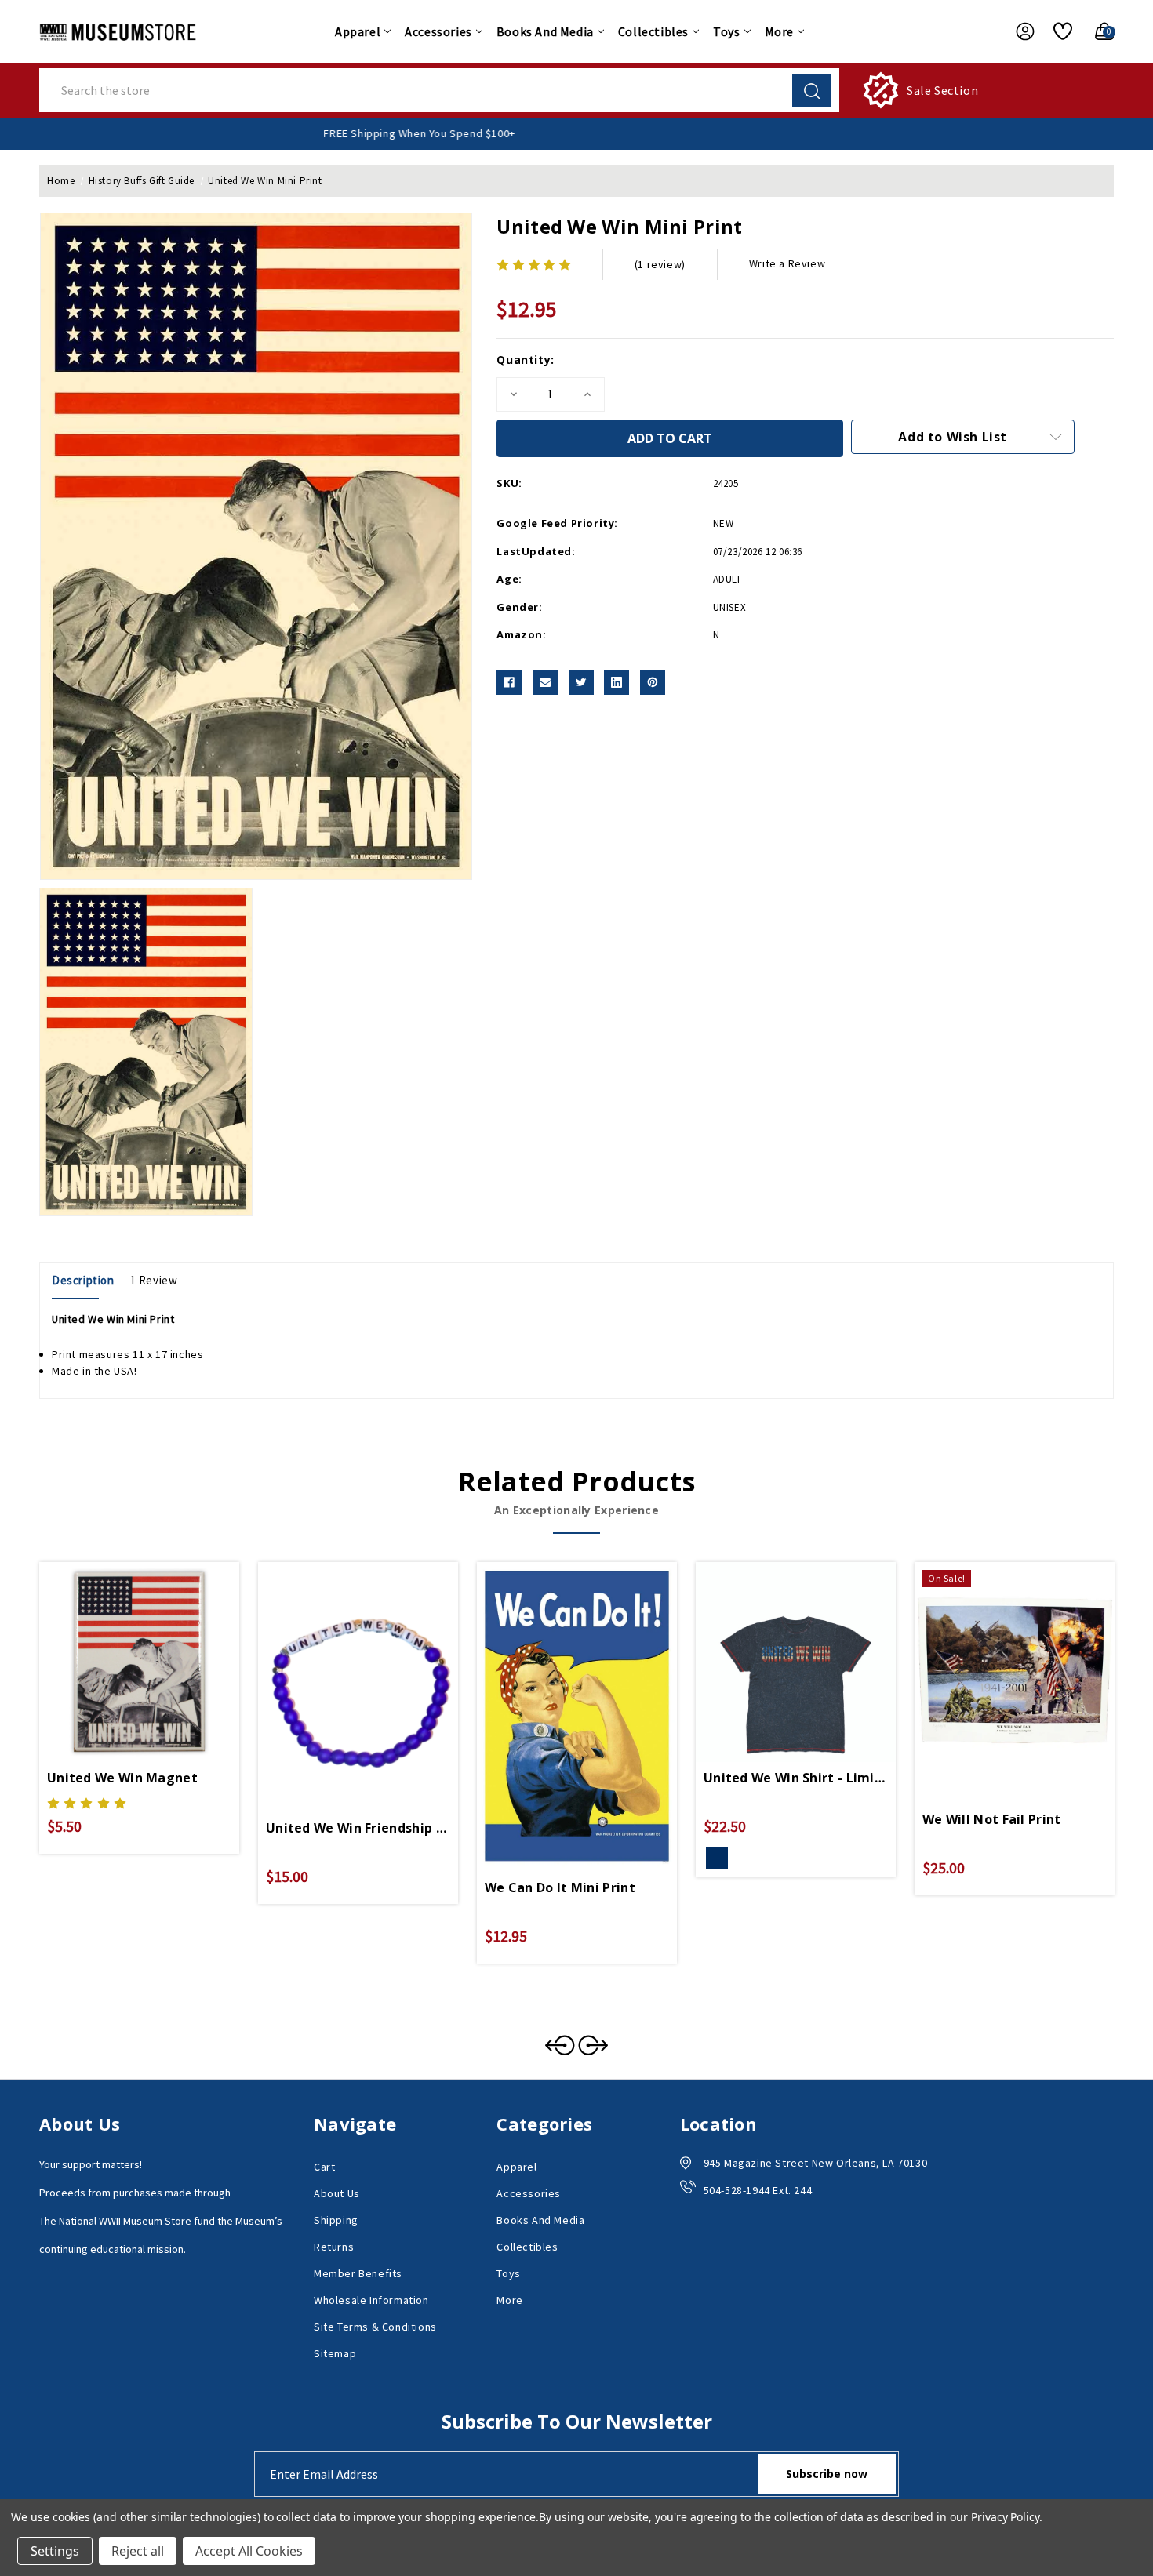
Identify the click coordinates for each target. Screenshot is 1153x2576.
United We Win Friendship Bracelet (358, 1828)
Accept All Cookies (249, 2551)
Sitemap (335, 2353)
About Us (337, 2193)
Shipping (336, 2220)
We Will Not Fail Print (992, 1819)
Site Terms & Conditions (375, 2327)
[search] (812, 90)
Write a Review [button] (787, 263)
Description (83, 1280)
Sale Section (942, 90)
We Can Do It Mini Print (560, 1887)
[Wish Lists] (1057, 31)
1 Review (154, 1280)
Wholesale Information (371, 2300)
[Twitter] (581, 682)
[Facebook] (509, 682)
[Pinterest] (653, 682)
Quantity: (525, 360)
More (779, 31)
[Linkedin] (617, 682)
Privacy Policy (1005, 2517)
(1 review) (660, 264)
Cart (324, 2167)
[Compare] (158, 1648)
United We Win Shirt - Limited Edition (796, 1778)
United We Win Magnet (122, 1778)
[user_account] (1017, 31)
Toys (726, 31)
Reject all (138, 2551)
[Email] (545, 682)
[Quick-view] (121, 1648)
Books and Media (545, 31)
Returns (334, 2247)
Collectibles (653, 31)
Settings (55, 2551)
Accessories (438, 31)
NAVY (717, 1858)
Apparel (358, 31)
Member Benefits (358, 2273)
